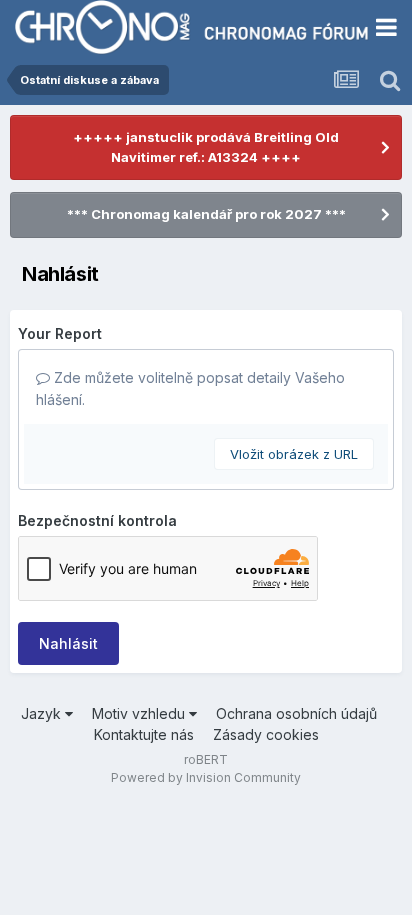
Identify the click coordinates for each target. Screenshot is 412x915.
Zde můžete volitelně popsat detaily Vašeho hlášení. (190, 388)
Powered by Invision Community (206, 777)
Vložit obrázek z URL (294, 454)
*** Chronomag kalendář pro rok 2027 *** (206, 214)
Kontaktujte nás (144, 734)
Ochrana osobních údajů (296, 713)
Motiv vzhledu (140, 713)
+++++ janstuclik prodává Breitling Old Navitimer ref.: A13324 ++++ (206, 147)
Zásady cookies (266, 734)
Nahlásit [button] (68, 643)
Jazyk (43, 713)
